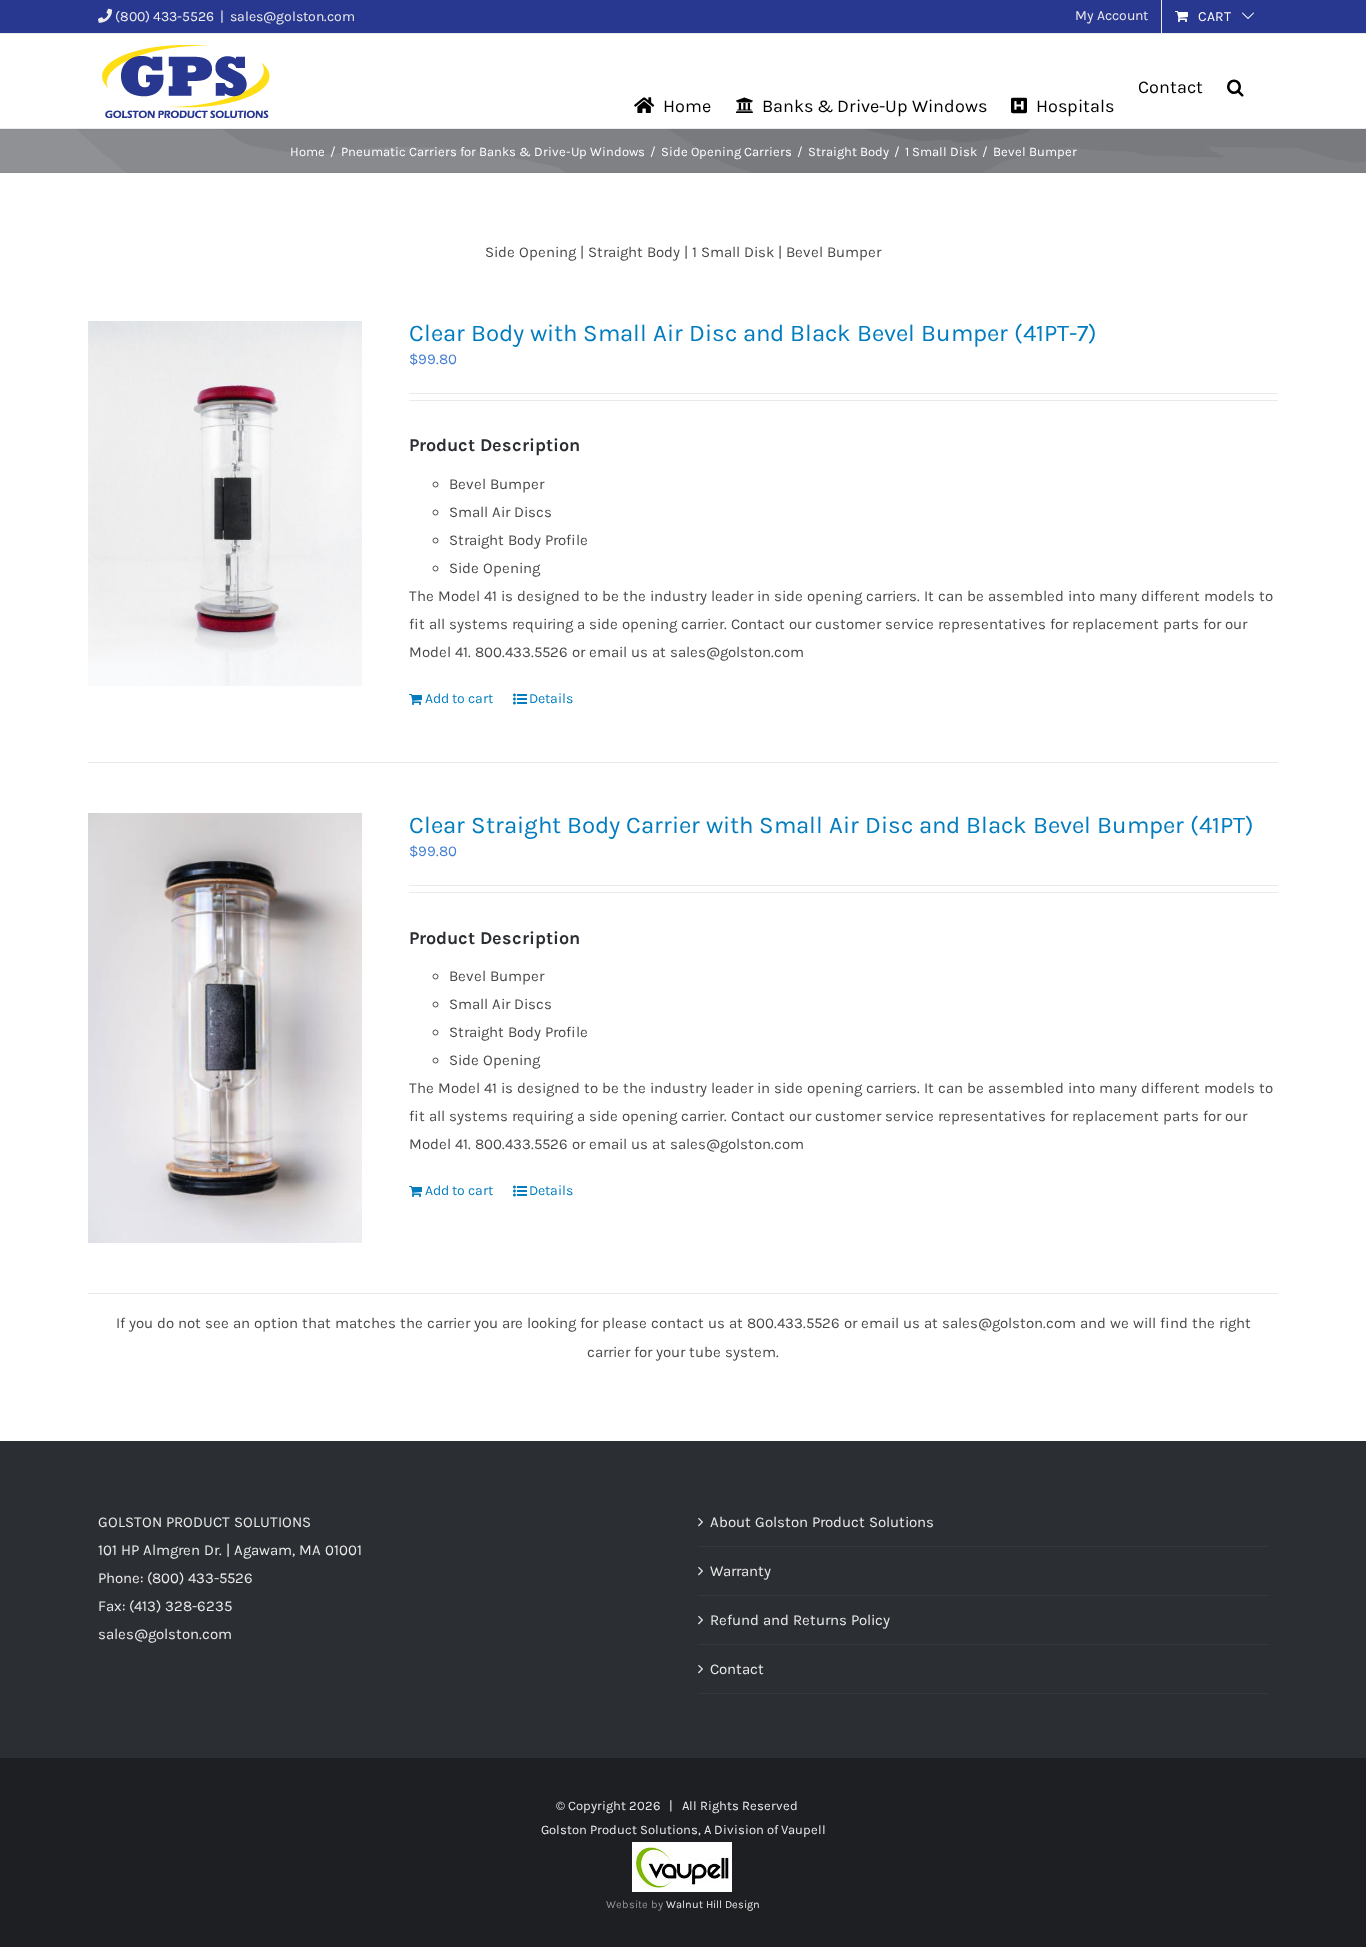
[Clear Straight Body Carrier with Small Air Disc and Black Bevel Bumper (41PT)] (225, 1028)
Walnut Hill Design (713, 1904)
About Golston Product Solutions (822, 1522)
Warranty (740, 1571)
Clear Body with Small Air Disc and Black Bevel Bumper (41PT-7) (753, 333)
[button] (1235, 60)
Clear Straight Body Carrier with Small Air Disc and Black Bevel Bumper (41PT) (831, 825)
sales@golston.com (292, 16)
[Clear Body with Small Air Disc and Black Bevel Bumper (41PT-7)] (225, 503)
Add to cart (459, 698)
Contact (737, 1669)
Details (551, 698)
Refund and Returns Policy (800, 1620)
